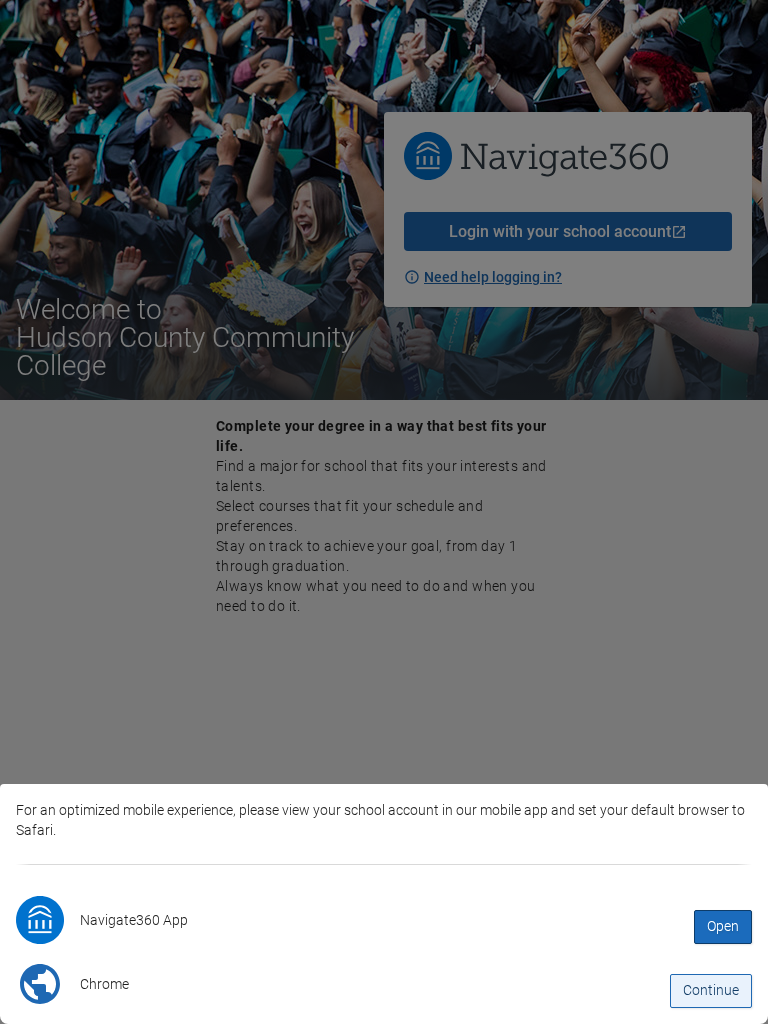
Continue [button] (711, 990)
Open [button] (723, 926)
